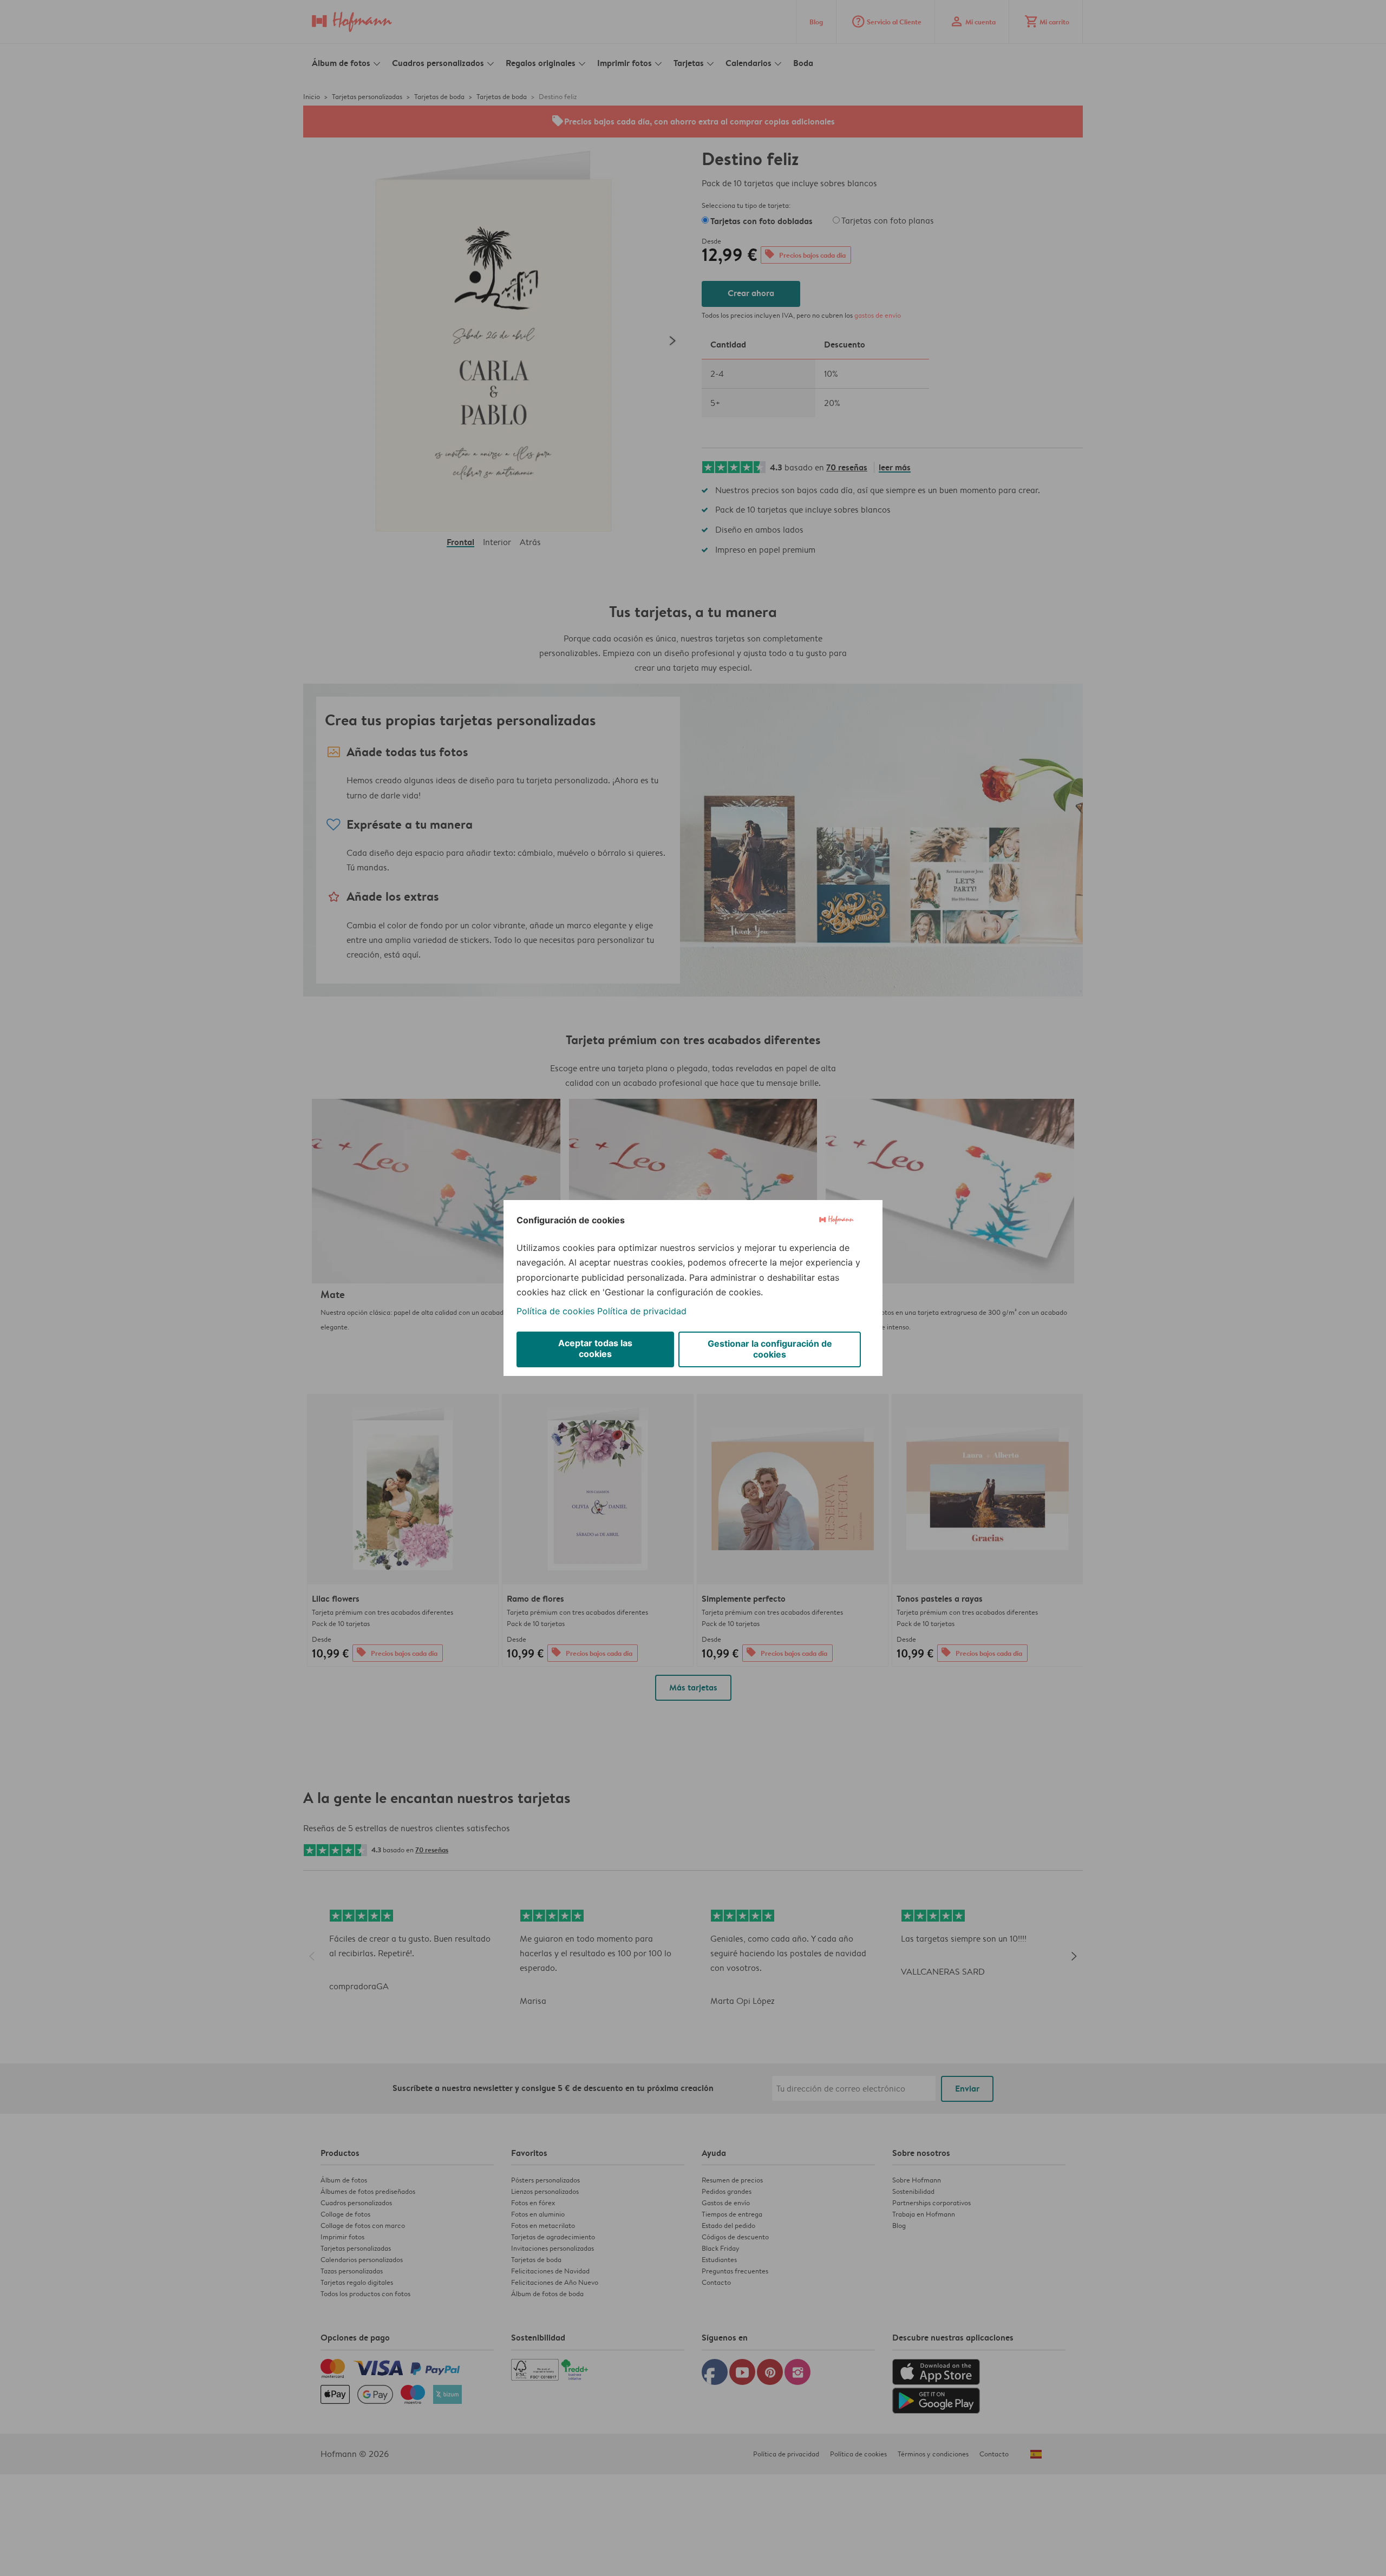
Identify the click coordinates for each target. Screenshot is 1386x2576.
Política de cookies (555, 1311)
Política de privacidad (642, 1311)
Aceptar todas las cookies (595, 1348)
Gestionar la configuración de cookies (770, 1349)
